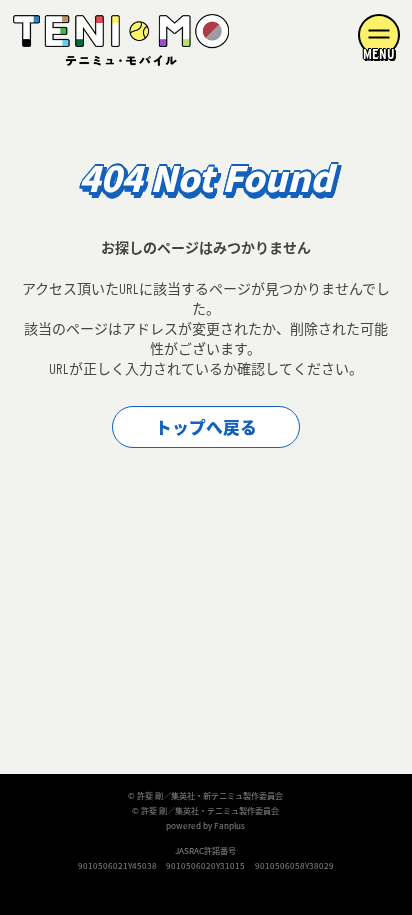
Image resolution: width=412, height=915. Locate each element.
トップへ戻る (206, 428)
